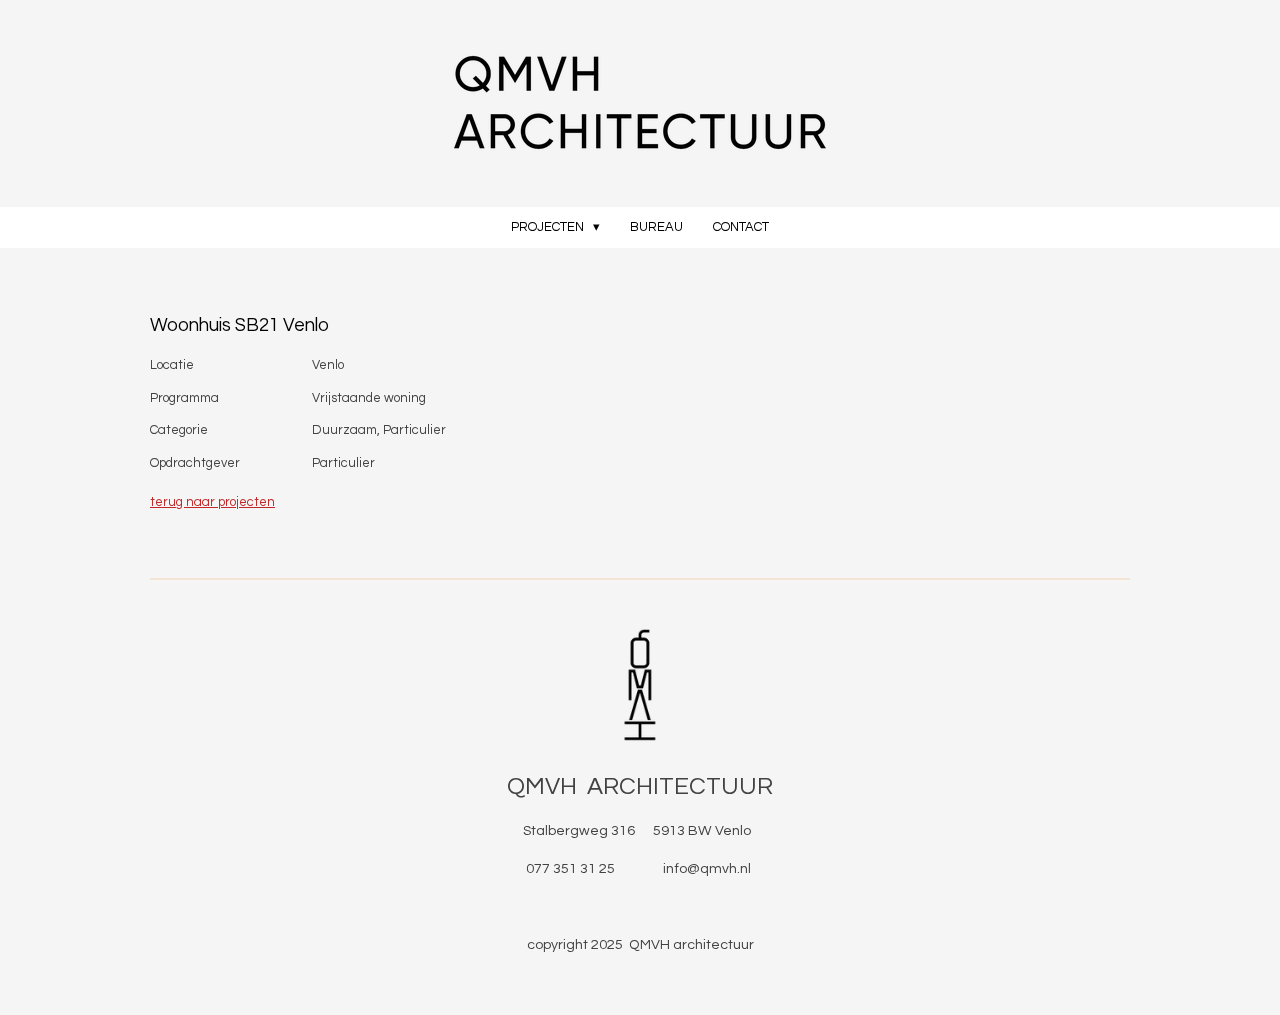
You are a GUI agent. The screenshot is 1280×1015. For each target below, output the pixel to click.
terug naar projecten (212, 502)
